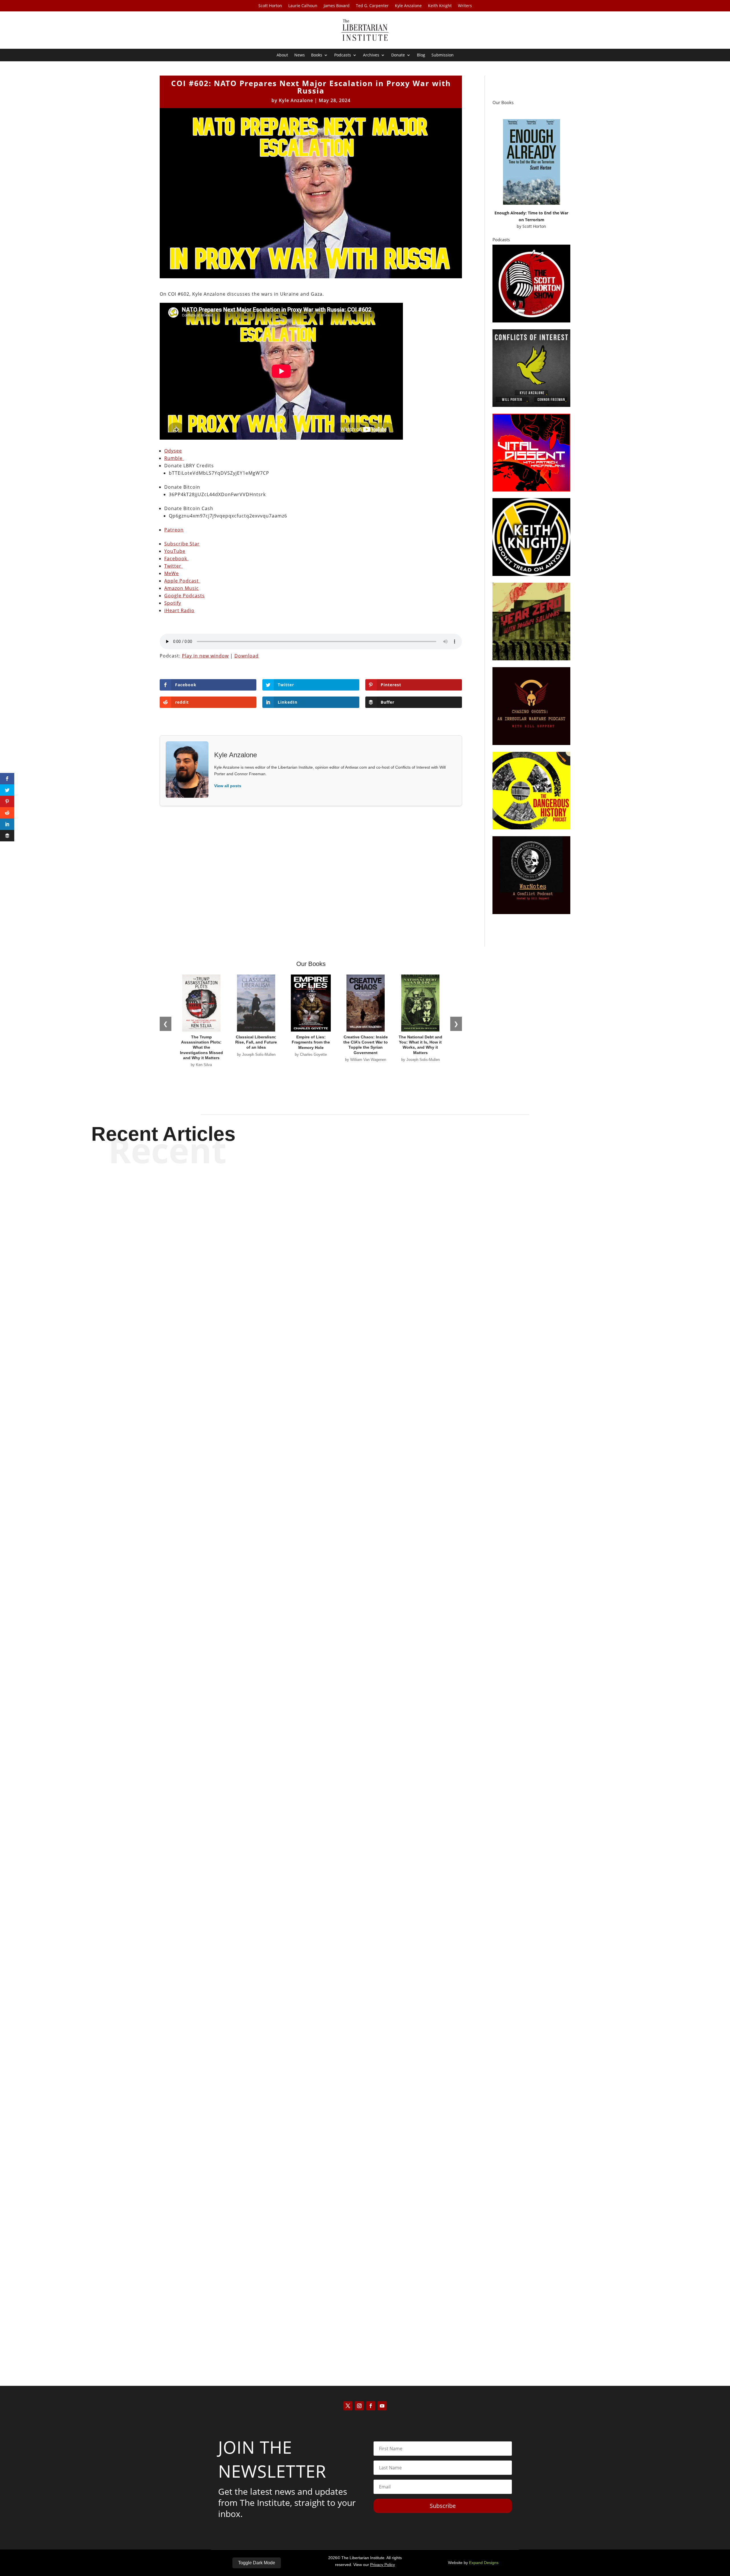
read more (365, 1561)
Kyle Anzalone (408, 6)
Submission (443, 55)
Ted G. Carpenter (372, 6)
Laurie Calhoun (303, 6)
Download (247, 656)
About (282, 55)
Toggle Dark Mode (257, 2563)
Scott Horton (270, 6)
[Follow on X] (348, 2406)
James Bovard (337, 6)
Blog (421, 55)
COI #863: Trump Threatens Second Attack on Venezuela (365, 1541)
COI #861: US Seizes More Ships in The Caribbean (365, 2325)
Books (317, 55)
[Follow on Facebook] (371, 2406)
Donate (398, 55)
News (300, 55)
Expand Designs (484, 2563)
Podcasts (343, 55)
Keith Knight (440, 6)
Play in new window (205, 656)
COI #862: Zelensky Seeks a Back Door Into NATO (365, 1933)
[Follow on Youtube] (382, 2406)
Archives (371, 55)
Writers (465, 6)
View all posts (228, 786)
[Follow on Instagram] (359, 2406)
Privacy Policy (383, 2565)
